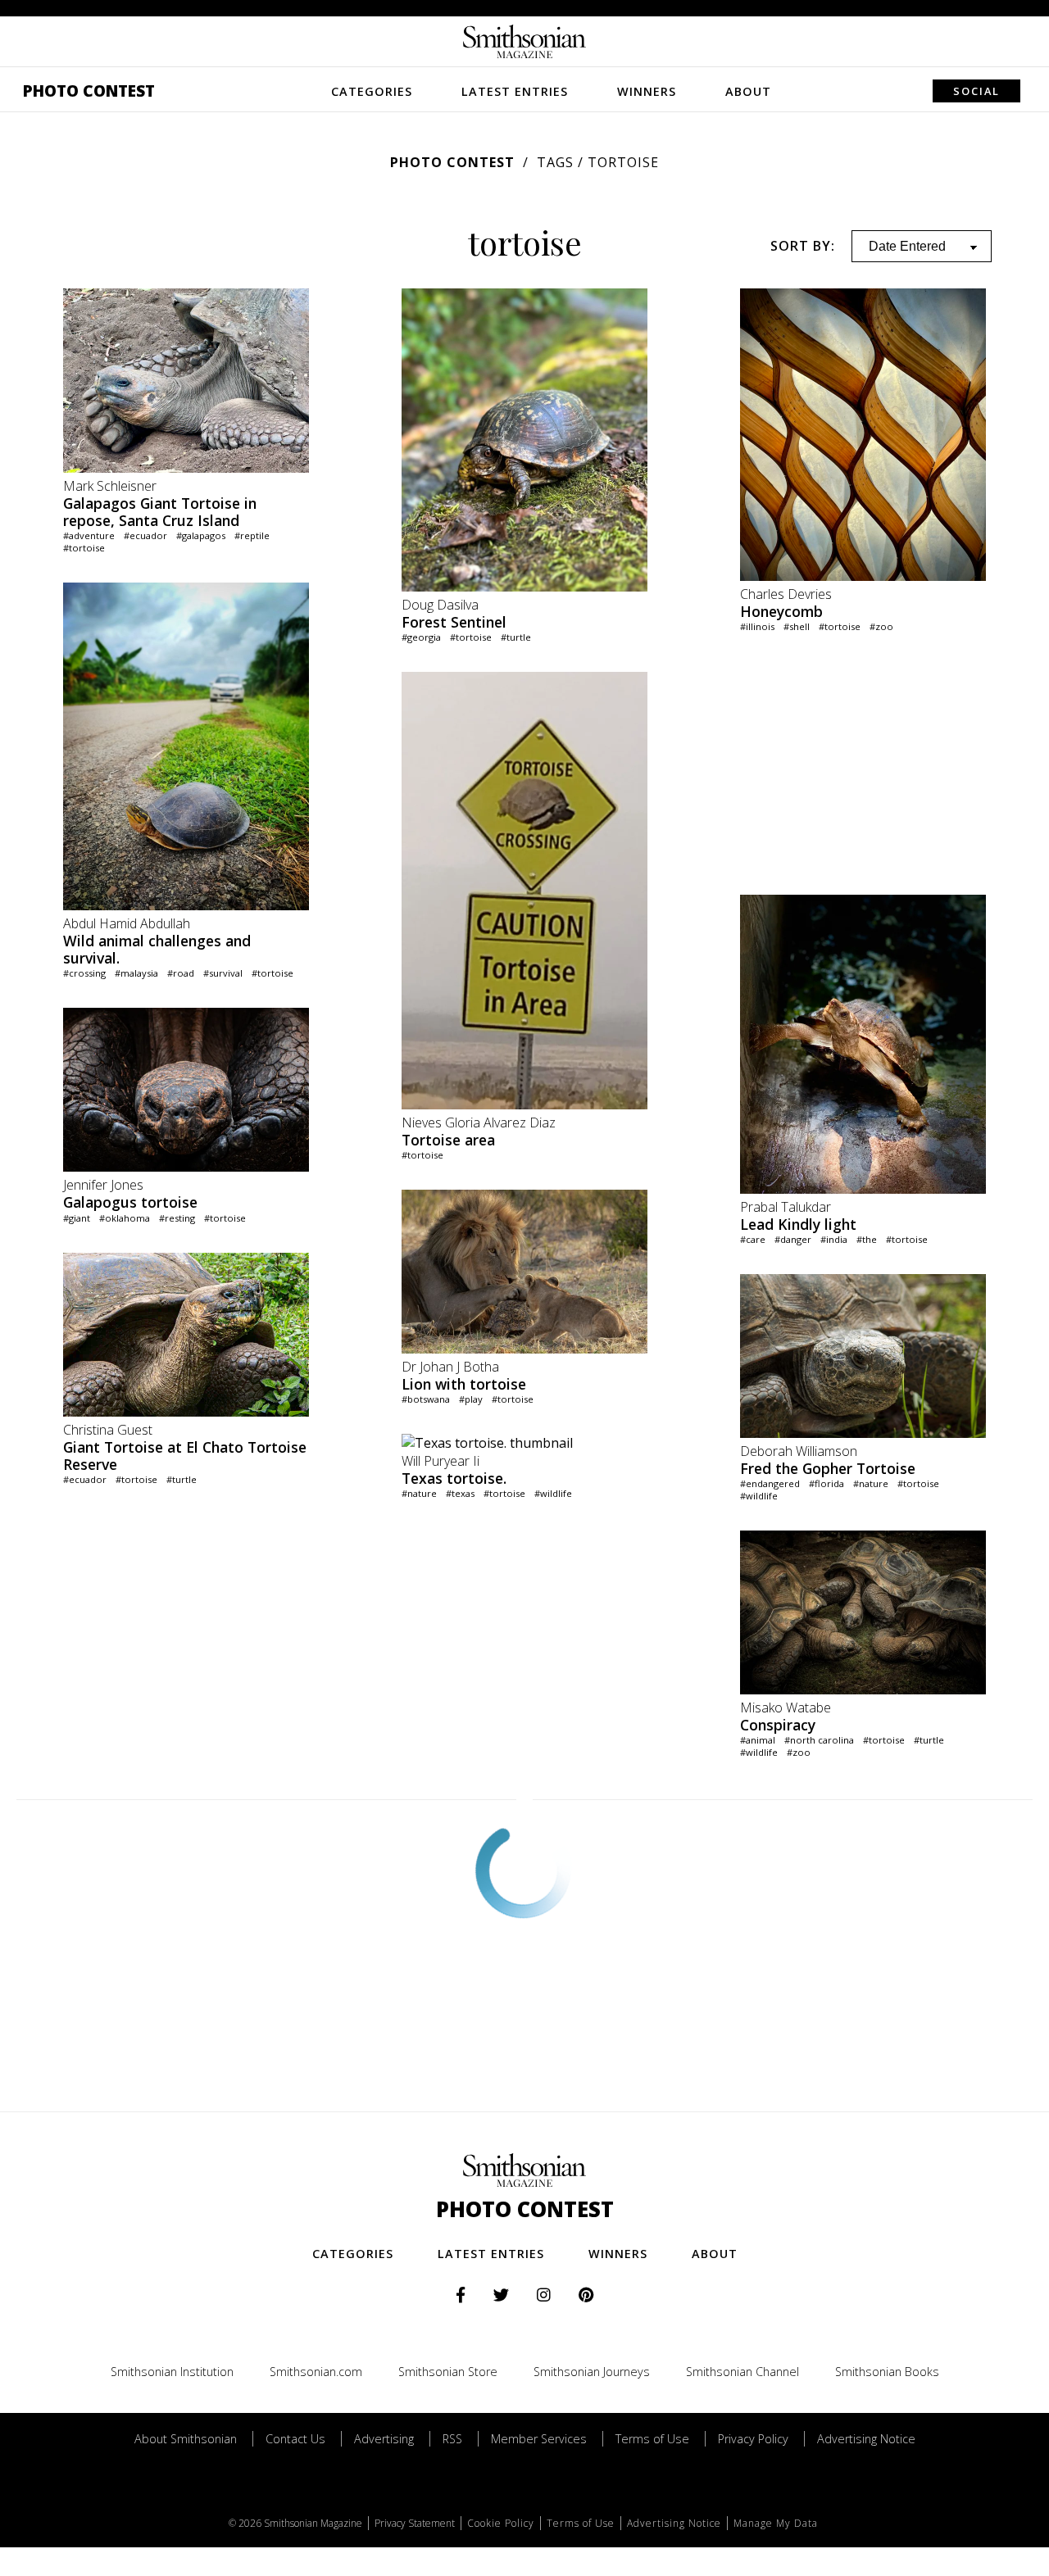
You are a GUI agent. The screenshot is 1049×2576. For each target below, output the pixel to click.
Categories (372, 91)
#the (867, 1239)
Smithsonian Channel (742, 2372)
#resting (177, 1218)
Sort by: (803, 246)
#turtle (182, 1479)
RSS (452, 2439)
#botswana (426, 1399)
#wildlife (553, 1493)
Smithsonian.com (316, 2372)
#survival (223, 973)
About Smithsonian (186, 2439)
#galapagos (201, 535)
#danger (793, 1239)
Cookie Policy (501, 2523)
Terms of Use (652, 2439)
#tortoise (84, 548)
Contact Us (295, 2439)
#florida (826, 1483)
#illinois (757, 626)
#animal (758, 1740)
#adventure (89, 535)
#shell (797, 626)
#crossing (84, 973)
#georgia (421, 637)
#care (753, 1239)
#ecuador (145, 535)
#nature (419, 1493)
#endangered (770, 1483)
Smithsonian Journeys (592, 2372)
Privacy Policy (753, 2439)
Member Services (539, 2439)
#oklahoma (125, 1218)
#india (834, 1239)
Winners (647, 91)
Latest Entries (515, 91)
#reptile (252, 535)
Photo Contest (89, 91)
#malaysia (136, 973)
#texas (460, 1493)
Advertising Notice (866, 2439)
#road (181, 973)
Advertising (384, 2439)
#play (471, 1399)
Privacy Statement (415, 2523)
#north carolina (819, 1740)
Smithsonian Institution (172, 2372)
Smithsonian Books (887, 2372)
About (748, 91)
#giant (77, 1218)
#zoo (881, 626)
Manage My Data (776, 2523)
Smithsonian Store (448, 2372)
